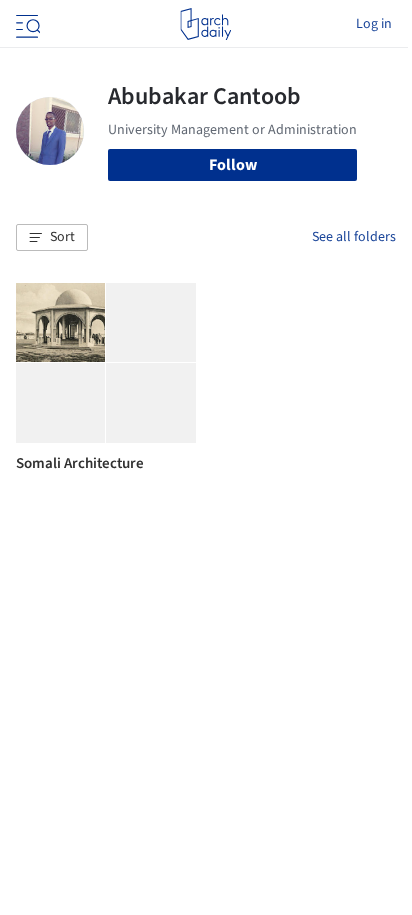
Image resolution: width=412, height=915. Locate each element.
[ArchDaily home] (205, 24)
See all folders (354, 237)
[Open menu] (26, 24)
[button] (52, 238)
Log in (374, 24)
